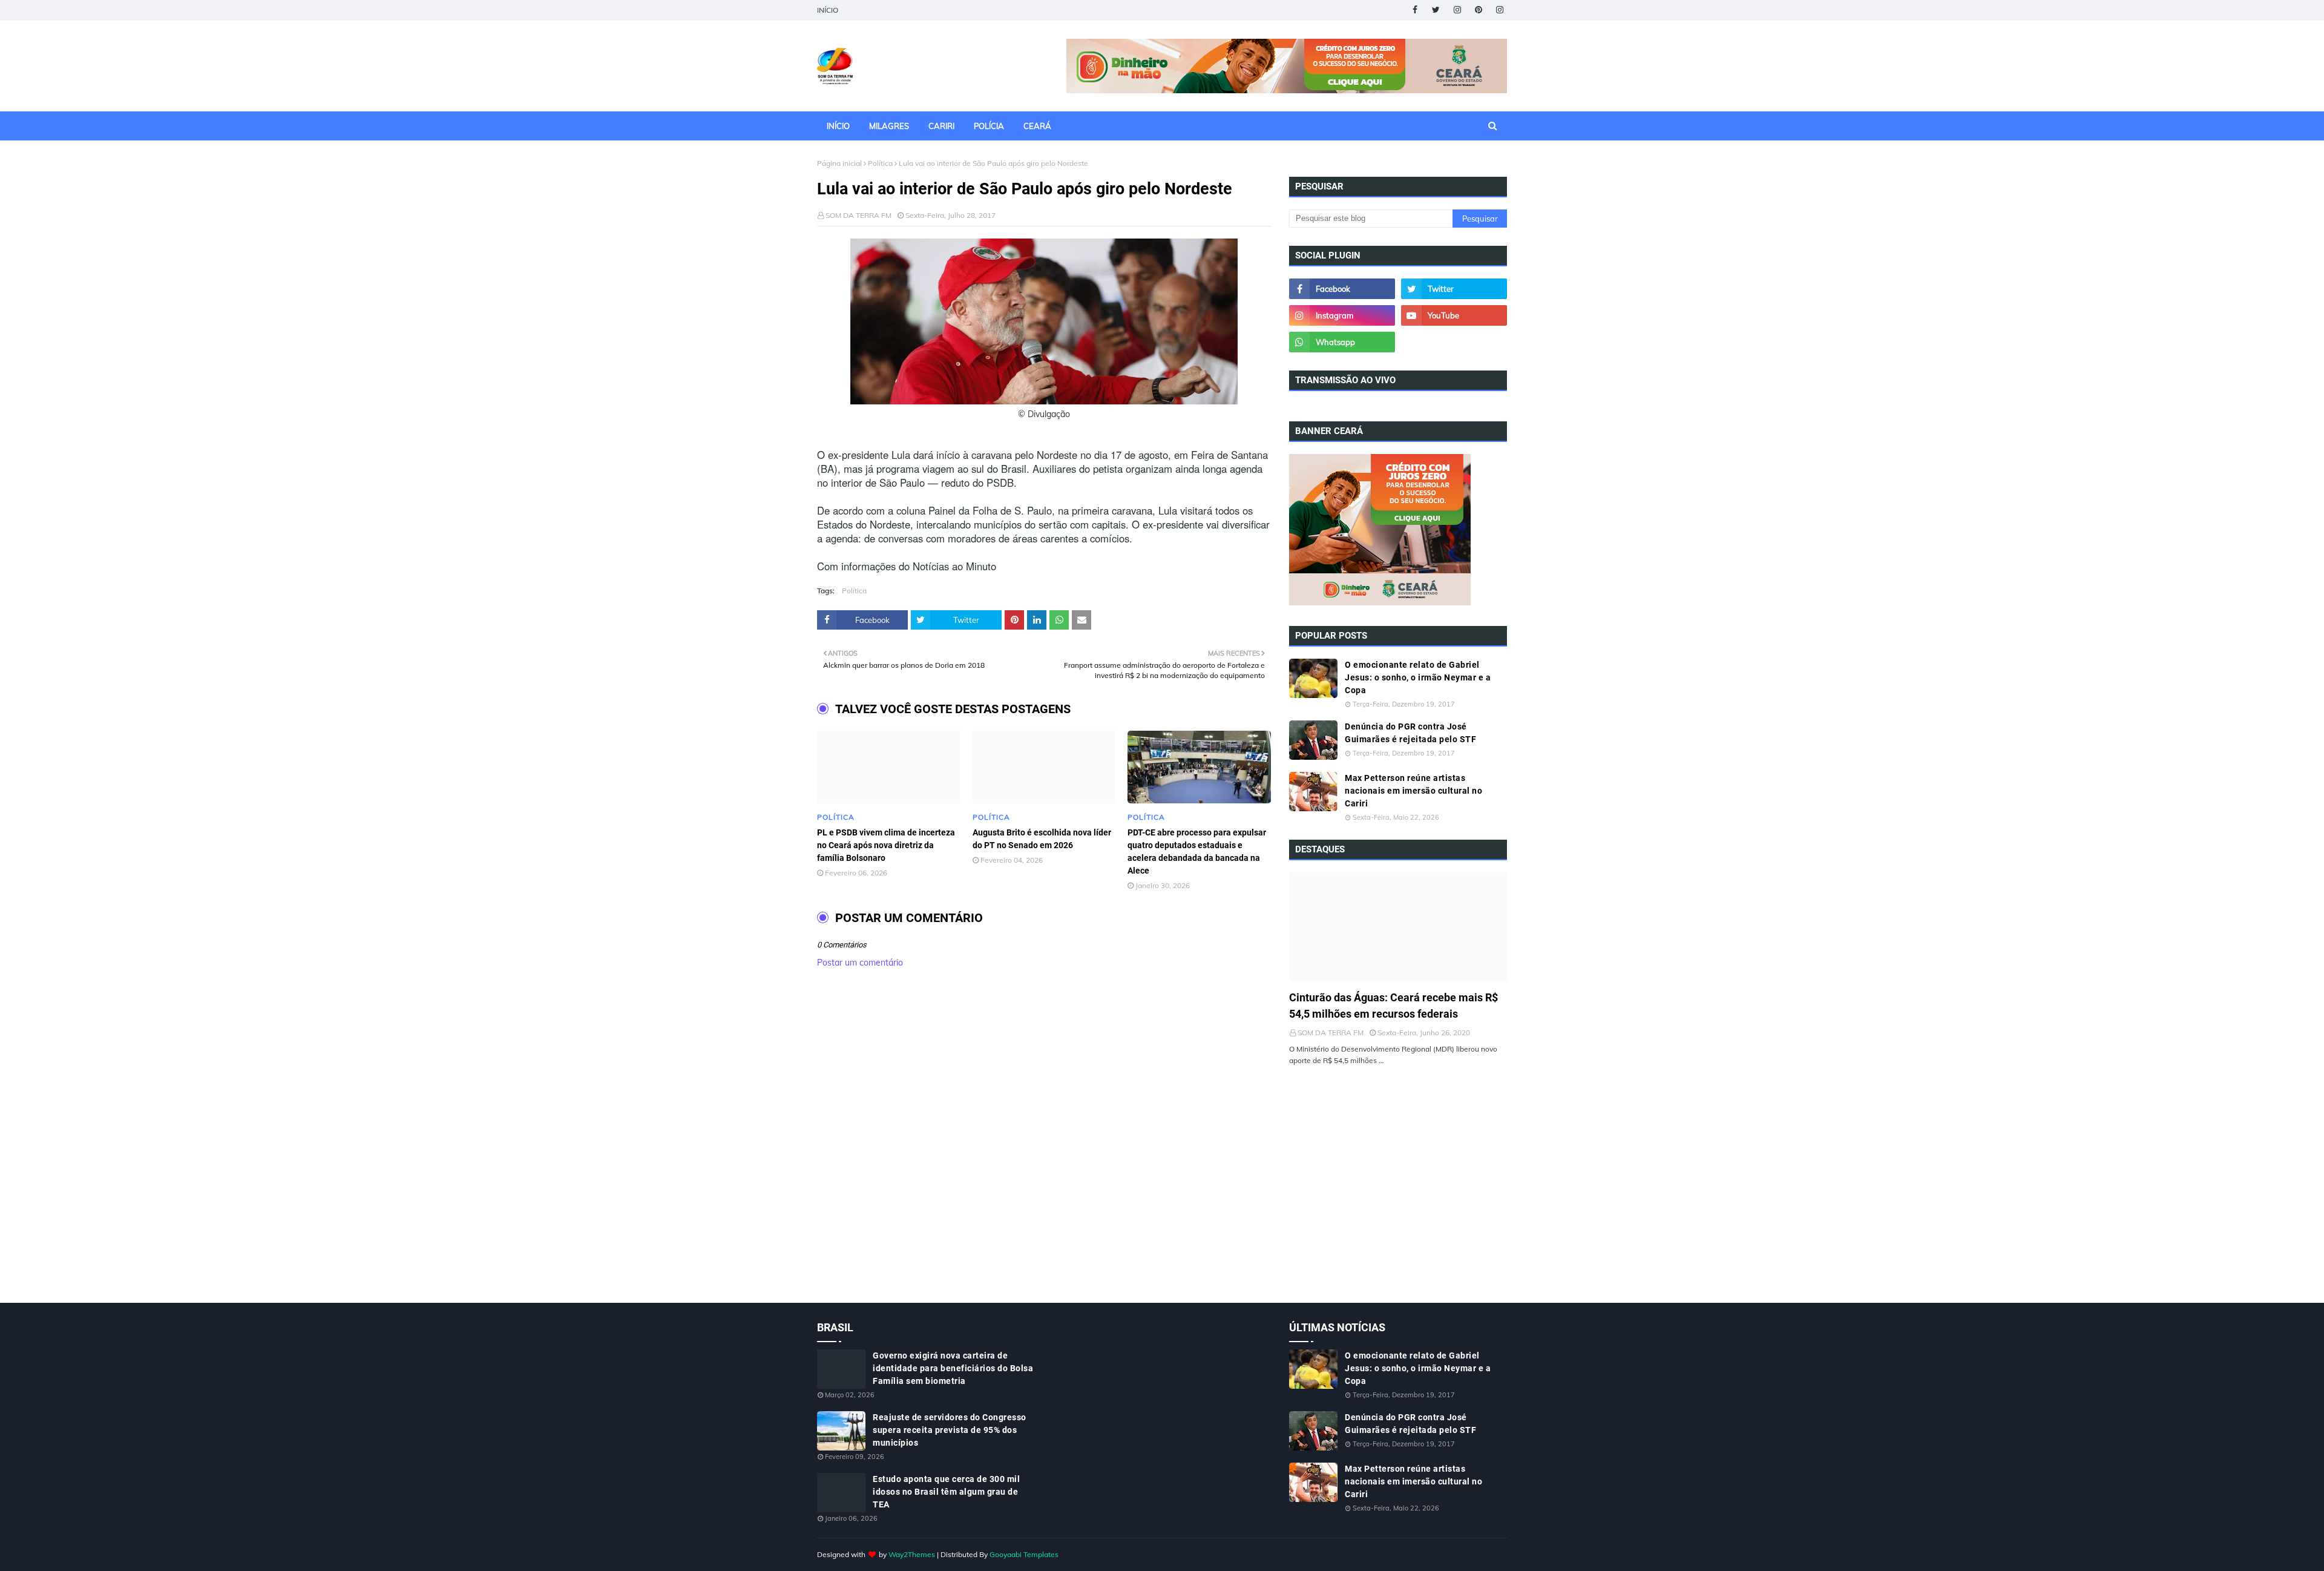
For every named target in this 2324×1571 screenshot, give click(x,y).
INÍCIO (828, 10)
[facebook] (1415, 10)
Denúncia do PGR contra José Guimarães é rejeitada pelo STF (1410, 733)
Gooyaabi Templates (1024, 1554)
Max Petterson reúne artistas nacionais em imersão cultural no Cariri (1413, 791)
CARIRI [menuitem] (941, 126)
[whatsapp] (1342, 342)
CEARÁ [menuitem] (1037, 126)
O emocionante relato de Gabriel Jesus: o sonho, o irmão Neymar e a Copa (1418, 677)
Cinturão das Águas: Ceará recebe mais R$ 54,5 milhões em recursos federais (1393, 1006)
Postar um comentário (860, 963)
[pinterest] (1478, 10)
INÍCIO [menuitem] (838, 126)
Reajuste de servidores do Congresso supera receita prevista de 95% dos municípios (950, 1430)
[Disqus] (1044, 1148)
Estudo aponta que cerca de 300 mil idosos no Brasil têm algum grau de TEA (946, 1492)
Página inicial (839, 163)
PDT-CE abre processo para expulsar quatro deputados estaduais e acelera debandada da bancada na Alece (1197, 851)
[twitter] (1436, 10)
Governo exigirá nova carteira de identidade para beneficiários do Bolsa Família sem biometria (953, 1368)
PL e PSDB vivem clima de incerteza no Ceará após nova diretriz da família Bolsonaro (886, 845)
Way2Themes (912, 1554)
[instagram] (1457, 10)
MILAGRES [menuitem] (889, 126)
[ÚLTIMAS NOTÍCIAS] (1398, 927)
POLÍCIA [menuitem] (989, 126)
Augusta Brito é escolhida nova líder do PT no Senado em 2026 (1042, 839)
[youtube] (1454, 315)
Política (880, 163)
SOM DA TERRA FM (858, 215)
